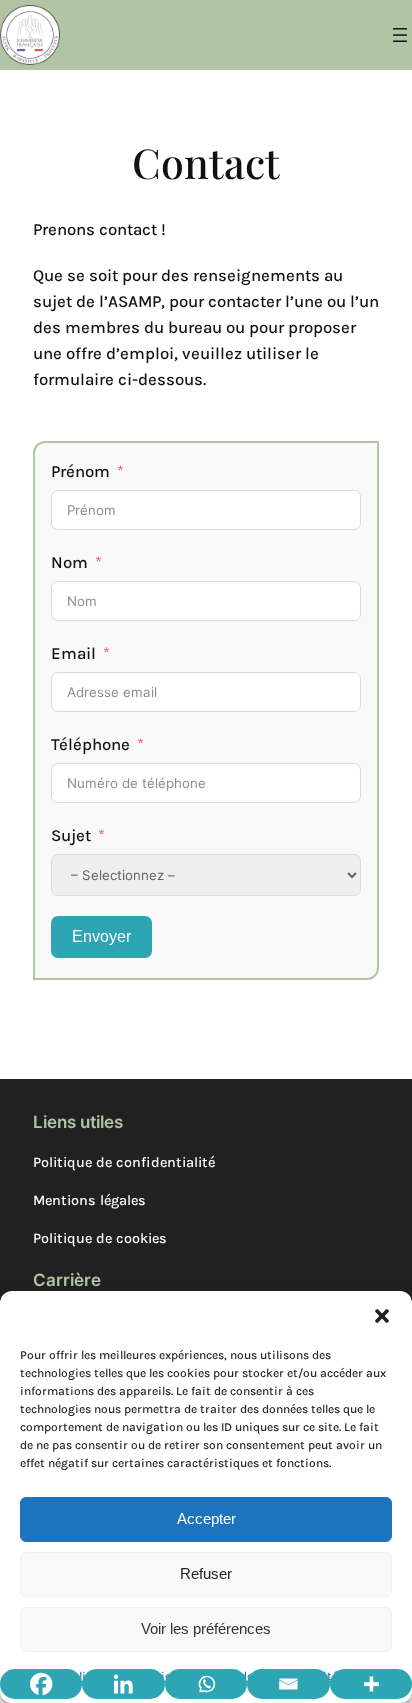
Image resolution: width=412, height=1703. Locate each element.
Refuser (206, 1573)
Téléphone (90, 744)
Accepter (206, 1518)
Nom (69, 562)
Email (73, 653)
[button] (382, 1316)
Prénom (80, 471)
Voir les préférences (206, 1628)
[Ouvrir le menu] (400, 35)
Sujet (71, 835)
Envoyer (101, 936)
